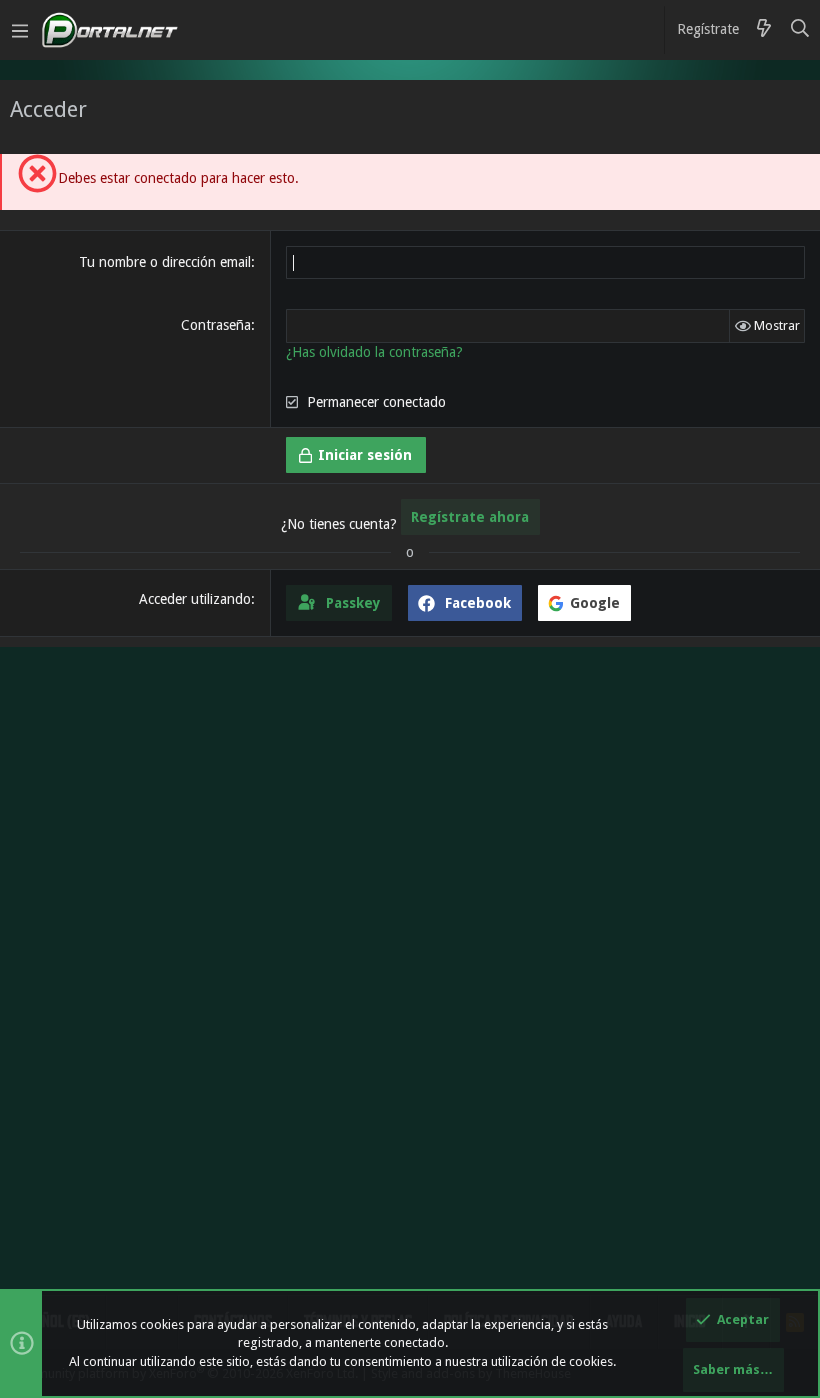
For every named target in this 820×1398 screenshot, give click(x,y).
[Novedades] (764, 30)
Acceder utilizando (195, 599)
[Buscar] (800, 30)
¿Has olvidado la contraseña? (374, 352)
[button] (20, 30)
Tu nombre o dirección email (165, 262)
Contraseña (216, 325)
